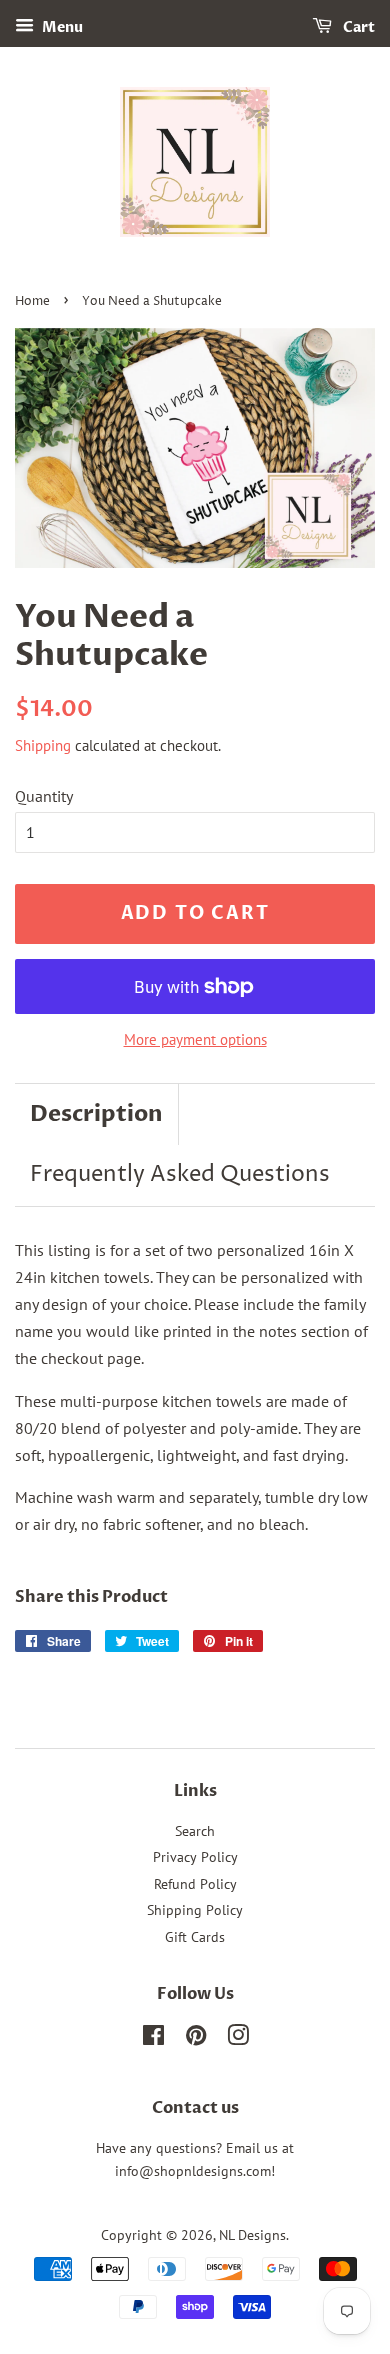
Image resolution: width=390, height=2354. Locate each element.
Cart (357, 27)
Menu (61, 27)
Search (195, 1831)
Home (32, 301)
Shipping (43, 745)
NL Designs (252, 2235)
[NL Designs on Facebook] (153, 2039)
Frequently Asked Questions (180, 1175)
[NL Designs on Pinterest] (196, 2039)
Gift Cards (195, 1937)
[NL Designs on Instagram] (238, 2039)
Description (96, 1114)
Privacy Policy (195, 1857)
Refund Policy (195, 1884)
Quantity (44, 796)
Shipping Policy (195, 1910)
